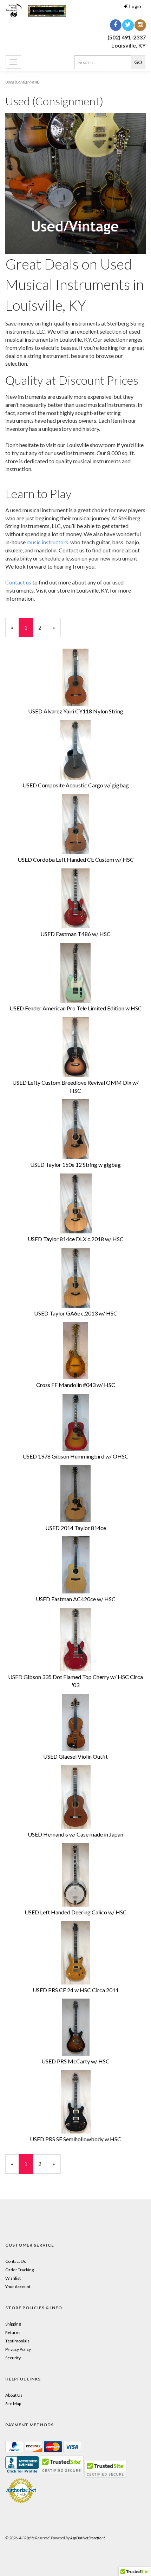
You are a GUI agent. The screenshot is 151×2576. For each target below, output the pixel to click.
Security (13, 2358)
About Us (14, 2395)
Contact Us (16, 2261)
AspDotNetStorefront (88, 2538)
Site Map (13, 2404)
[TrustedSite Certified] (105, 2469)
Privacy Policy (18, 2349)
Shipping (13, 2324)
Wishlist (13, 2278)
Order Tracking (19, 2270)
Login (135, 6)
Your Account (18, 2287)
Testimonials (17, 2341)
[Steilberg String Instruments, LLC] (38, 10)
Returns (13, 2332)
